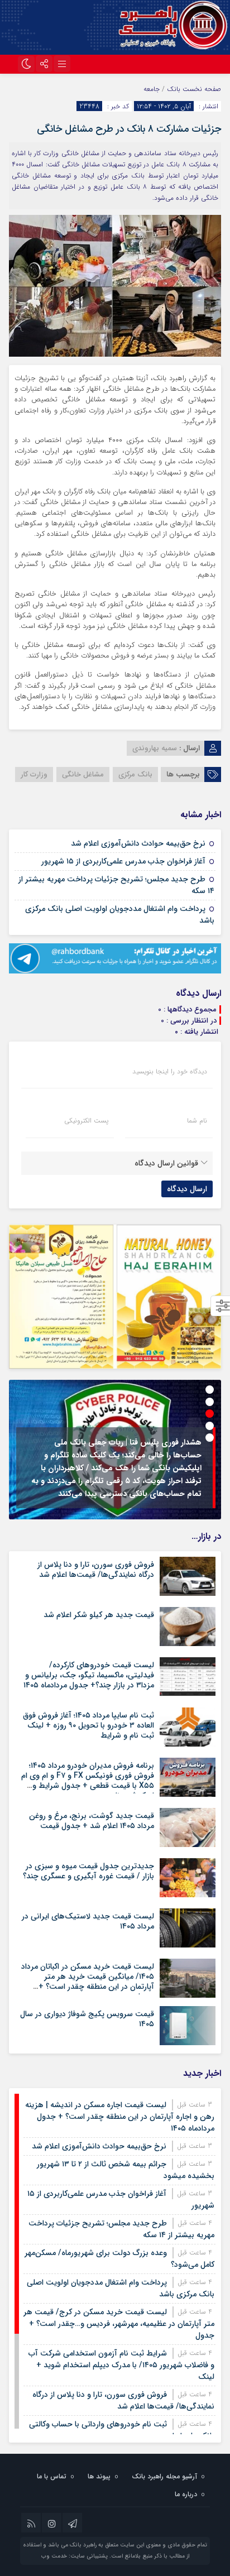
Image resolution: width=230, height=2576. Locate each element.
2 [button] (210, 1402)
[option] (115, 1450)
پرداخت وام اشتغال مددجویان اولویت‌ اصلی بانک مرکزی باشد (120, 915)
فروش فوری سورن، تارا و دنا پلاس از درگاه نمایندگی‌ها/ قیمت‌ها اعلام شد (96, 1570)
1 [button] (210, 1390)
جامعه (152, 89)
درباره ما (186, 2494)
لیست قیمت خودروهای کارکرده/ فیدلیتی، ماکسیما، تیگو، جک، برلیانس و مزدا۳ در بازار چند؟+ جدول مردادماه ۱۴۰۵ (89, 1675)
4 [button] (210, 1426)
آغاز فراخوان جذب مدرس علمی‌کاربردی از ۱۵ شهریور (123, 861)
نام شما (197, 1121)
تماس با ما (52, 2476)
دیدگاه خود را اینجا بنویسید (170, 1072)
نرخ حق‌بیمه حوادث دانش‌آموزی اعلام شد (138, 843)
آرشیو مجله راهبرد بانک (164, 2476)
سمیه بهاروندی (155, 748)
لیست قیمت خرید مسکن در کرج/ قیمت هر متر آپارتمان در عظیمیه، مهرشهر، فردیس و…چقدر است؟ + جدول (119, 2324)
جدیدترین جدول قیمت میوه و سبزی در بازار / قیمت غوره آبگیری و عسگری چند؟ (88, 1871)
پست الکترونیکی (86, 1121)
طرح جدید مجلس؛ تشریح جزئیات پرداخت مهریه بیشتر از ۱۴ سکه (116, 885)
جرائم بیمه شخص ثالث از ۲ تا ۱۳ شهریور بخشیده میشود (126, 2170)
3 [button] (210, 1414)
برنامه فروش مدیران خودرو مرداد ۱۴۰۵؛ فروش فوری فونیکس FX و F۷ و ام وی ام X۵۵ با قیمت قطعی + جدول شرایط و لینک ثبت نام (88, 1781)
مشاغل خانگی (83, 774)
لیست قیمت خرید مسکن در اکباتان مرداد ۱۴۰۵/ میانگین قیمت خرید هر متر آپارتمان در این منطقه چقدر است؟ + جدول (88, 1982)
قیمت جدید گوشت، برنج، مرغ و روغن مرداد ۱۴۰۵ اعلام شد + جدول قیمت (92, 1821)
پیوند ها (99, 2476)
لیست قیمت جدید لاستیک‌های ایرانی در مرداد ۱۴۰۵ (88, 1921)
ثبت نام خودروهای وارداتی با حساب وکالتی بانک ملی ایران (122, 2430)
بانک (174, 89)
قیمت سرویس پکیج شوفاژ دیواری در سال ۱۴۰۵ (87, 2019)
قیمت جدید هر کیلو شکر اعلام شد (99, 1615)
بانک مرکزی (135, 774)
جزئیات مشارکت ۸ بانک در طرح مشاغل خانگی (129, 129)
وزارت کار (34, 774)
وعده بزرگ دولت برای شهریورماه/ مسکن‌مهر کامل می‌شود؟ (119, 2259)
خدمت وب (54, 2556)
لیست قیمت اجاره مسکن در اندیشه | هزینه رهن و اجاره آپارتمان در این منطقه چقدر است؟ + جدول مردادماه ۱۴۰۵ (120, 2117)
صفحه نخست (201, 89)
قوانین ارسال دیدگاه (166, 1163)
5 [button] (210, 1438)
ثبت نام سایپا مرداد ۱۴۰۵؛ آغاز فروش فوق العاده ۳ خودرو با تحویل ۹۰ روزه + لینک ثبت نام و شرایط (88, 1725)
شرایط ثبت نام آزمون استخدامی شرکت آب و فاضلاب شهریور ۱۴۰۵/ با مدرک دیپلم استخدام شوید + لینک (121, 2365)
